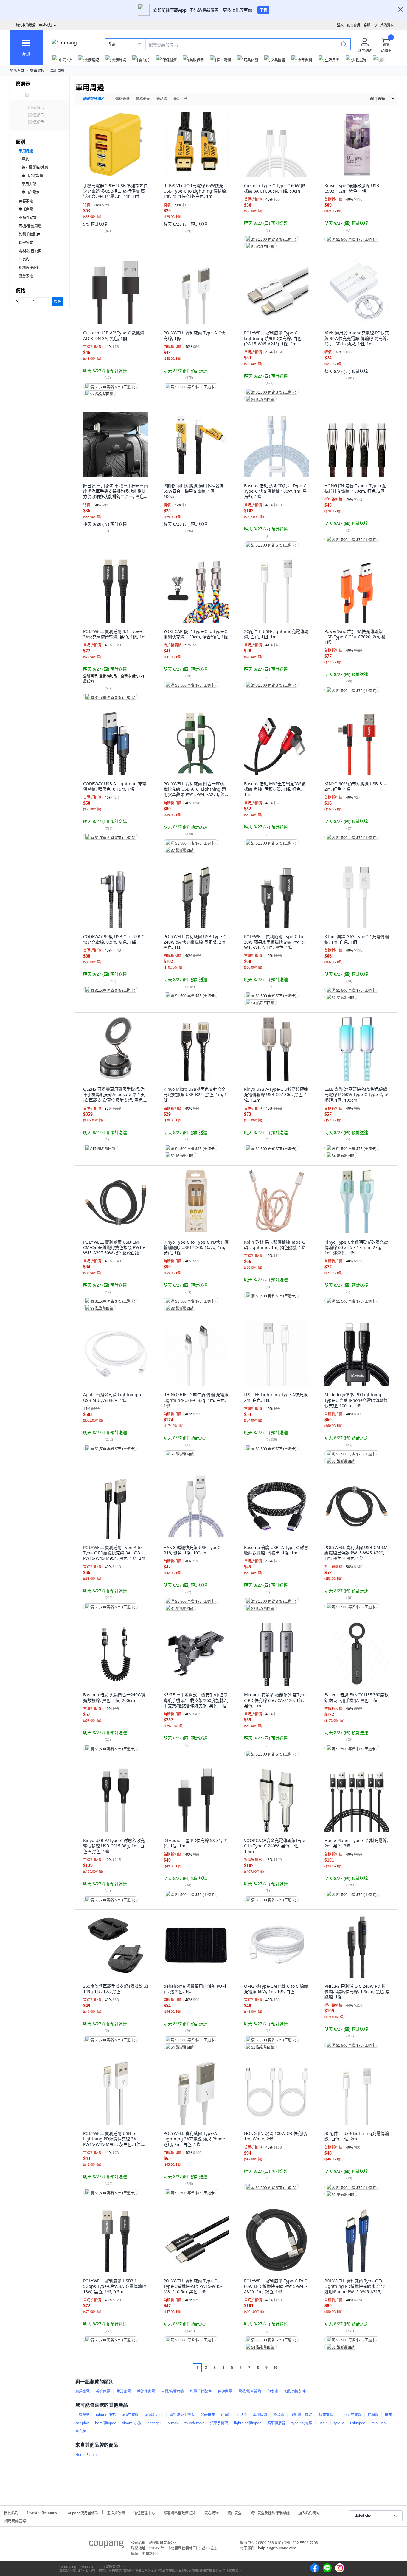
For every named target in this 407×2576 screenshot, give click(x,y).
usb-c (323, 2423)
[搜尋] (344, 44)
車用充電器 (31, 192)
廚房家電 (26, 276)
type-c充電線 (302, 2423)
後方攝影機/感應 (35, 167)
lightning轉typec (248, 2423)
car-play (82, 2423)
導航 (25, 159)
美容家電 (26, 201)
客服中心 (370, 25)
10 (275, 2368)
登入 (340, 25)
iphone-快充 (106, 2415)
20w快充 (208, 2415)
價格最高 (143, 99)
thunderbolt (194, 2423)
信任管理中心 (144, 2512)
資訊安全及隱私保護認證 (270, 2512)
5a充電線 (326, 2415)
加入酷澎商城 (309, 2512)
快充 (388, 2415)
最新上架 (181, 99)
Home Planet (86, 2455)
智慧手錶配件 (29, 234)
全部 (112, 44)
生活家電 (26, 209)
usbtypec (358, 2423)
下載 (263, 10)
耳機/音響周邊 (30, 226)
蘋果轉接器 (276, 2423)
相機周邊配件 (29, 268)
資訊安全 (234, 2512)
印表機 (24, 259)
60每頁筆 (378, 99)
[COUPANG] (107, 2545)
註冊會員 (354, 25)
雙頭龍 (279, 2415)
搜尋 (58, 301)
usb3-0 (241, 2415)
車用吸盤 (260, 2415)
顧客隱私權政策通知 (180, 2512)
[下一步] (286, 2368)
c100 (225, 2415)
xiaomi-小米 (132, 2423)
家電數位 (37, 70)
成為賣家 (387, 25)
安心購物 (212, 2512)
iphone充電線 (350, 2415)
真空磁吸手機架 (182, 2415)
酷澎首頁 (17, 70)
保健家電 (26, 243)
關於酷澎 (11, 2512)
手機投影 (83, 2415)
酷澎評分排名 (94, 99)
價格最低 (122, 99)
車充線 (81, 2431)
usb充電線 (130, 2415)
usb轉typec (154, 2415)
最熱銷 (162, 99)
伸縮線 (373, 2415)
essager (154, 2423)
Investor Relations (42, 2512)
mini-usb (378, 2423)
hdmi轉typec (105, 2423)
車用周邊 (58, 70)
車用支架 (29, 184)
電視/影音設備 (30, 251)
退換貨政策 (116, 2512)
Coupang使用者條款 (82, 2512)
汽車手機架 (219, 2423)
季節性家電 (28, 218)
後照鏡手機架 (301, 2415)
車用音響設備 (32, 176)
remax (173, 2423)
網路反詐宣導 (15, 2520)
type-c (339, 2423)
